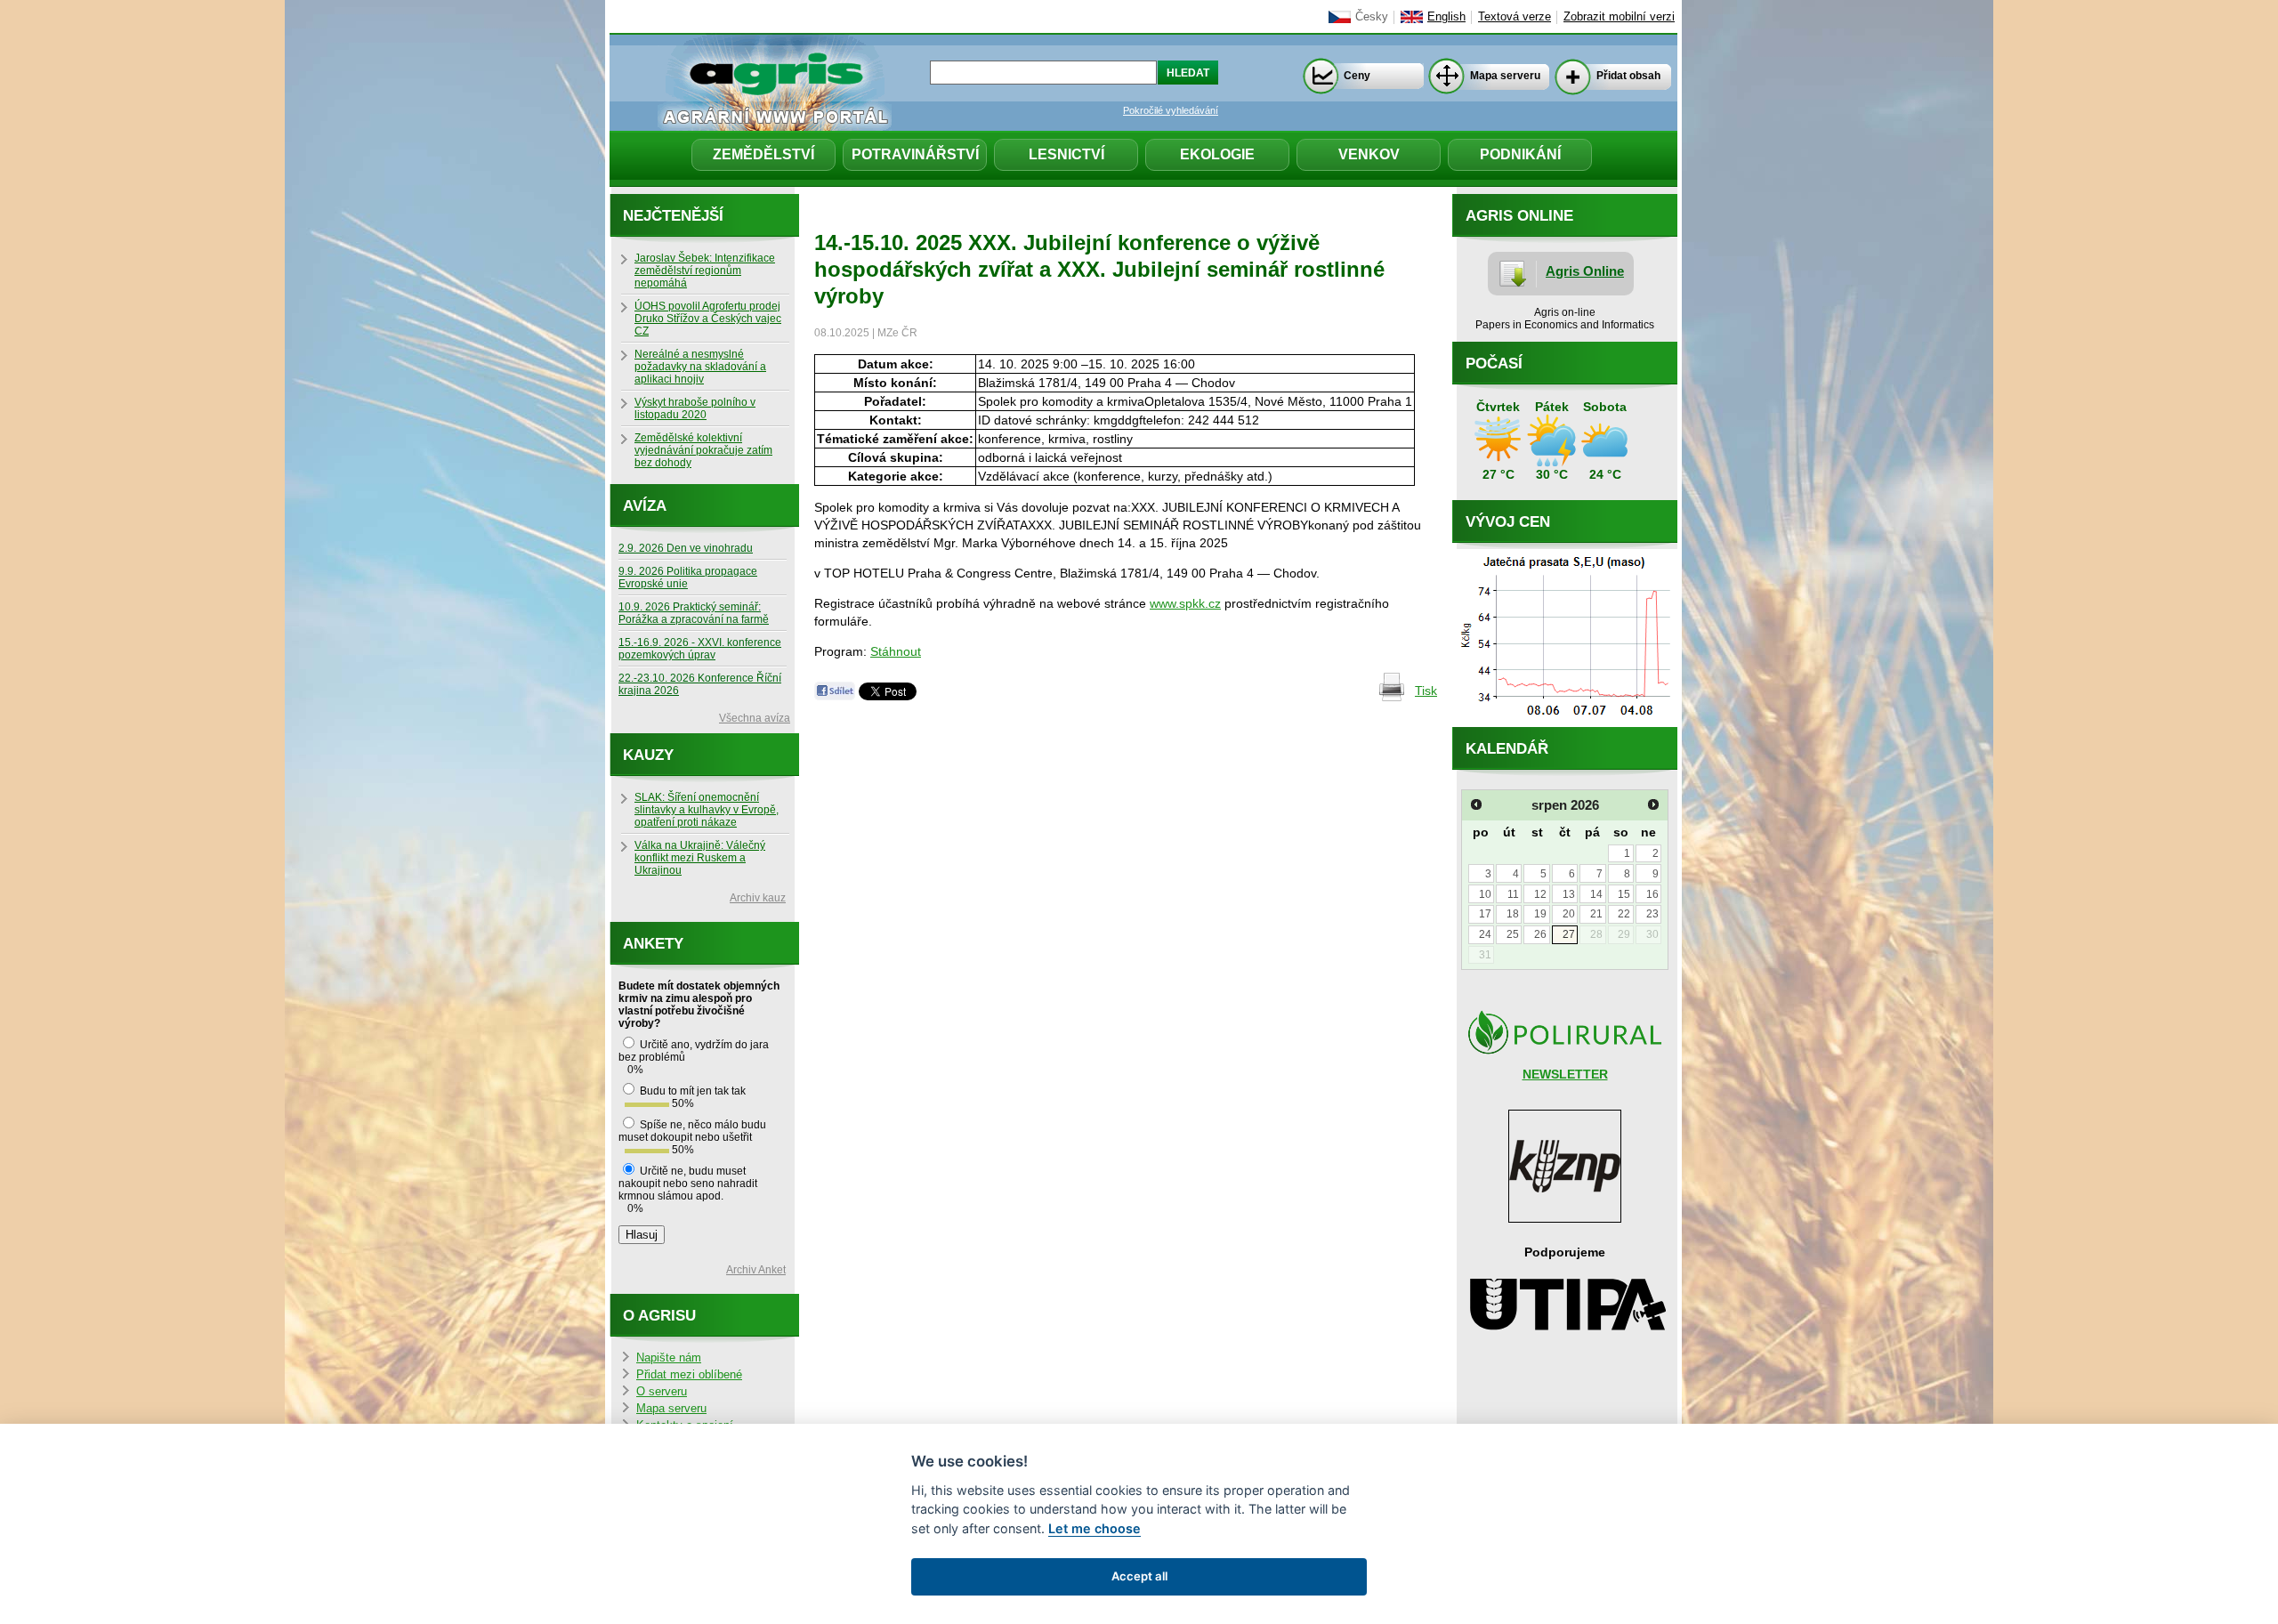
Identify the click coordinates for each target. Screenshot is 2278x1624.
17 (1485, 914)
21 (1596, 914)
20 (1569, 914)
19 (1540, 914)
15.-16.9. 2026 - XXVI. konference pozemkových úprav (700, 649)
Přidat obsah (1628, 76)
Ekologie (1217, 154)
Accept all (1139, 1576)
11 (1513, 894)
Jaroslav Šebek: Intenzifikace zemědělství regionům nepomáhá (705, 271)
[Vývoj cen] (1565, 723)
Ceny (1357, 76)
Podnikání (1520, 154)
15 (1624, 894)
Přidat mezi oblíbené (689, 1375)
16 (1652, 894)
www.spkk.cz (1185, 603)
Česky (1372, 17)
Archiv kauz (758, 898)
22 (1624, 914)
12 (1540, 894)
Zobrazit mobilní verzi (1619, 17)
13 (1569, 894)
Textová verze (1515, 17)
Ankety (653, 944)
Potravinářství (915, 154)
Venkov (1369, 154)
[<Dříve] (1476, 804)
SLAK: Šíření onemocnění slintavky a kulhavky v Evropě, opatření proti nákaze (707, 810)
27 (1569, 934)
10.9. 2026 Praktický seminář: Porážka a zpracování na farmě (694, 613)
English (1446, 17)
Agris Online (1585, 271)
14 (1596, 894)
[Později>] (1653, 804)
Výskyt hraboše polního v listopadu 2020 (695, 408)
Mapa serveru (1505, 76)
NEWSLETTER (1565, 1074)
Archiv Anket (756, 1270)
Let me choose (1095, 1528)
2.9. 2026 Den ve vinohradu (686, 548)
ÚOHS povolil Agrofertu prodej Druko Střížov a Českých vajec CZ (708, 319)
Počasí (1494, 364)
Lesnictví (1066, 154)
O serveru (662, 1392)
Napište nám (669, 1358)
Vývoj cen (1508, 522)
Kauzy (648, 755)
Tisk (1426, 691)
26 (1540, 934)
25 (1513, 934)
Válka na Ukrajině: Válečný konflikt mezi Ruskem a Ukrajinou (700, 858)
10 (1485, 894)
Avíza (645, 506)
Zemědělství (763, 154)
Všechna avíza (755, 718)
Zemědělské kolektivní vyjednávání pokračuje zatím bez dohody (703, 450)
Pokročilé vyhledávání (1171, 110)
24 (1485, 934)
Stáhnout (896, 651)
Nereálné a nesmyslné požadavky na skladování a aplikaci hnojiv (700, 367)
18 (1513, 914)
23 (1652, 914)
